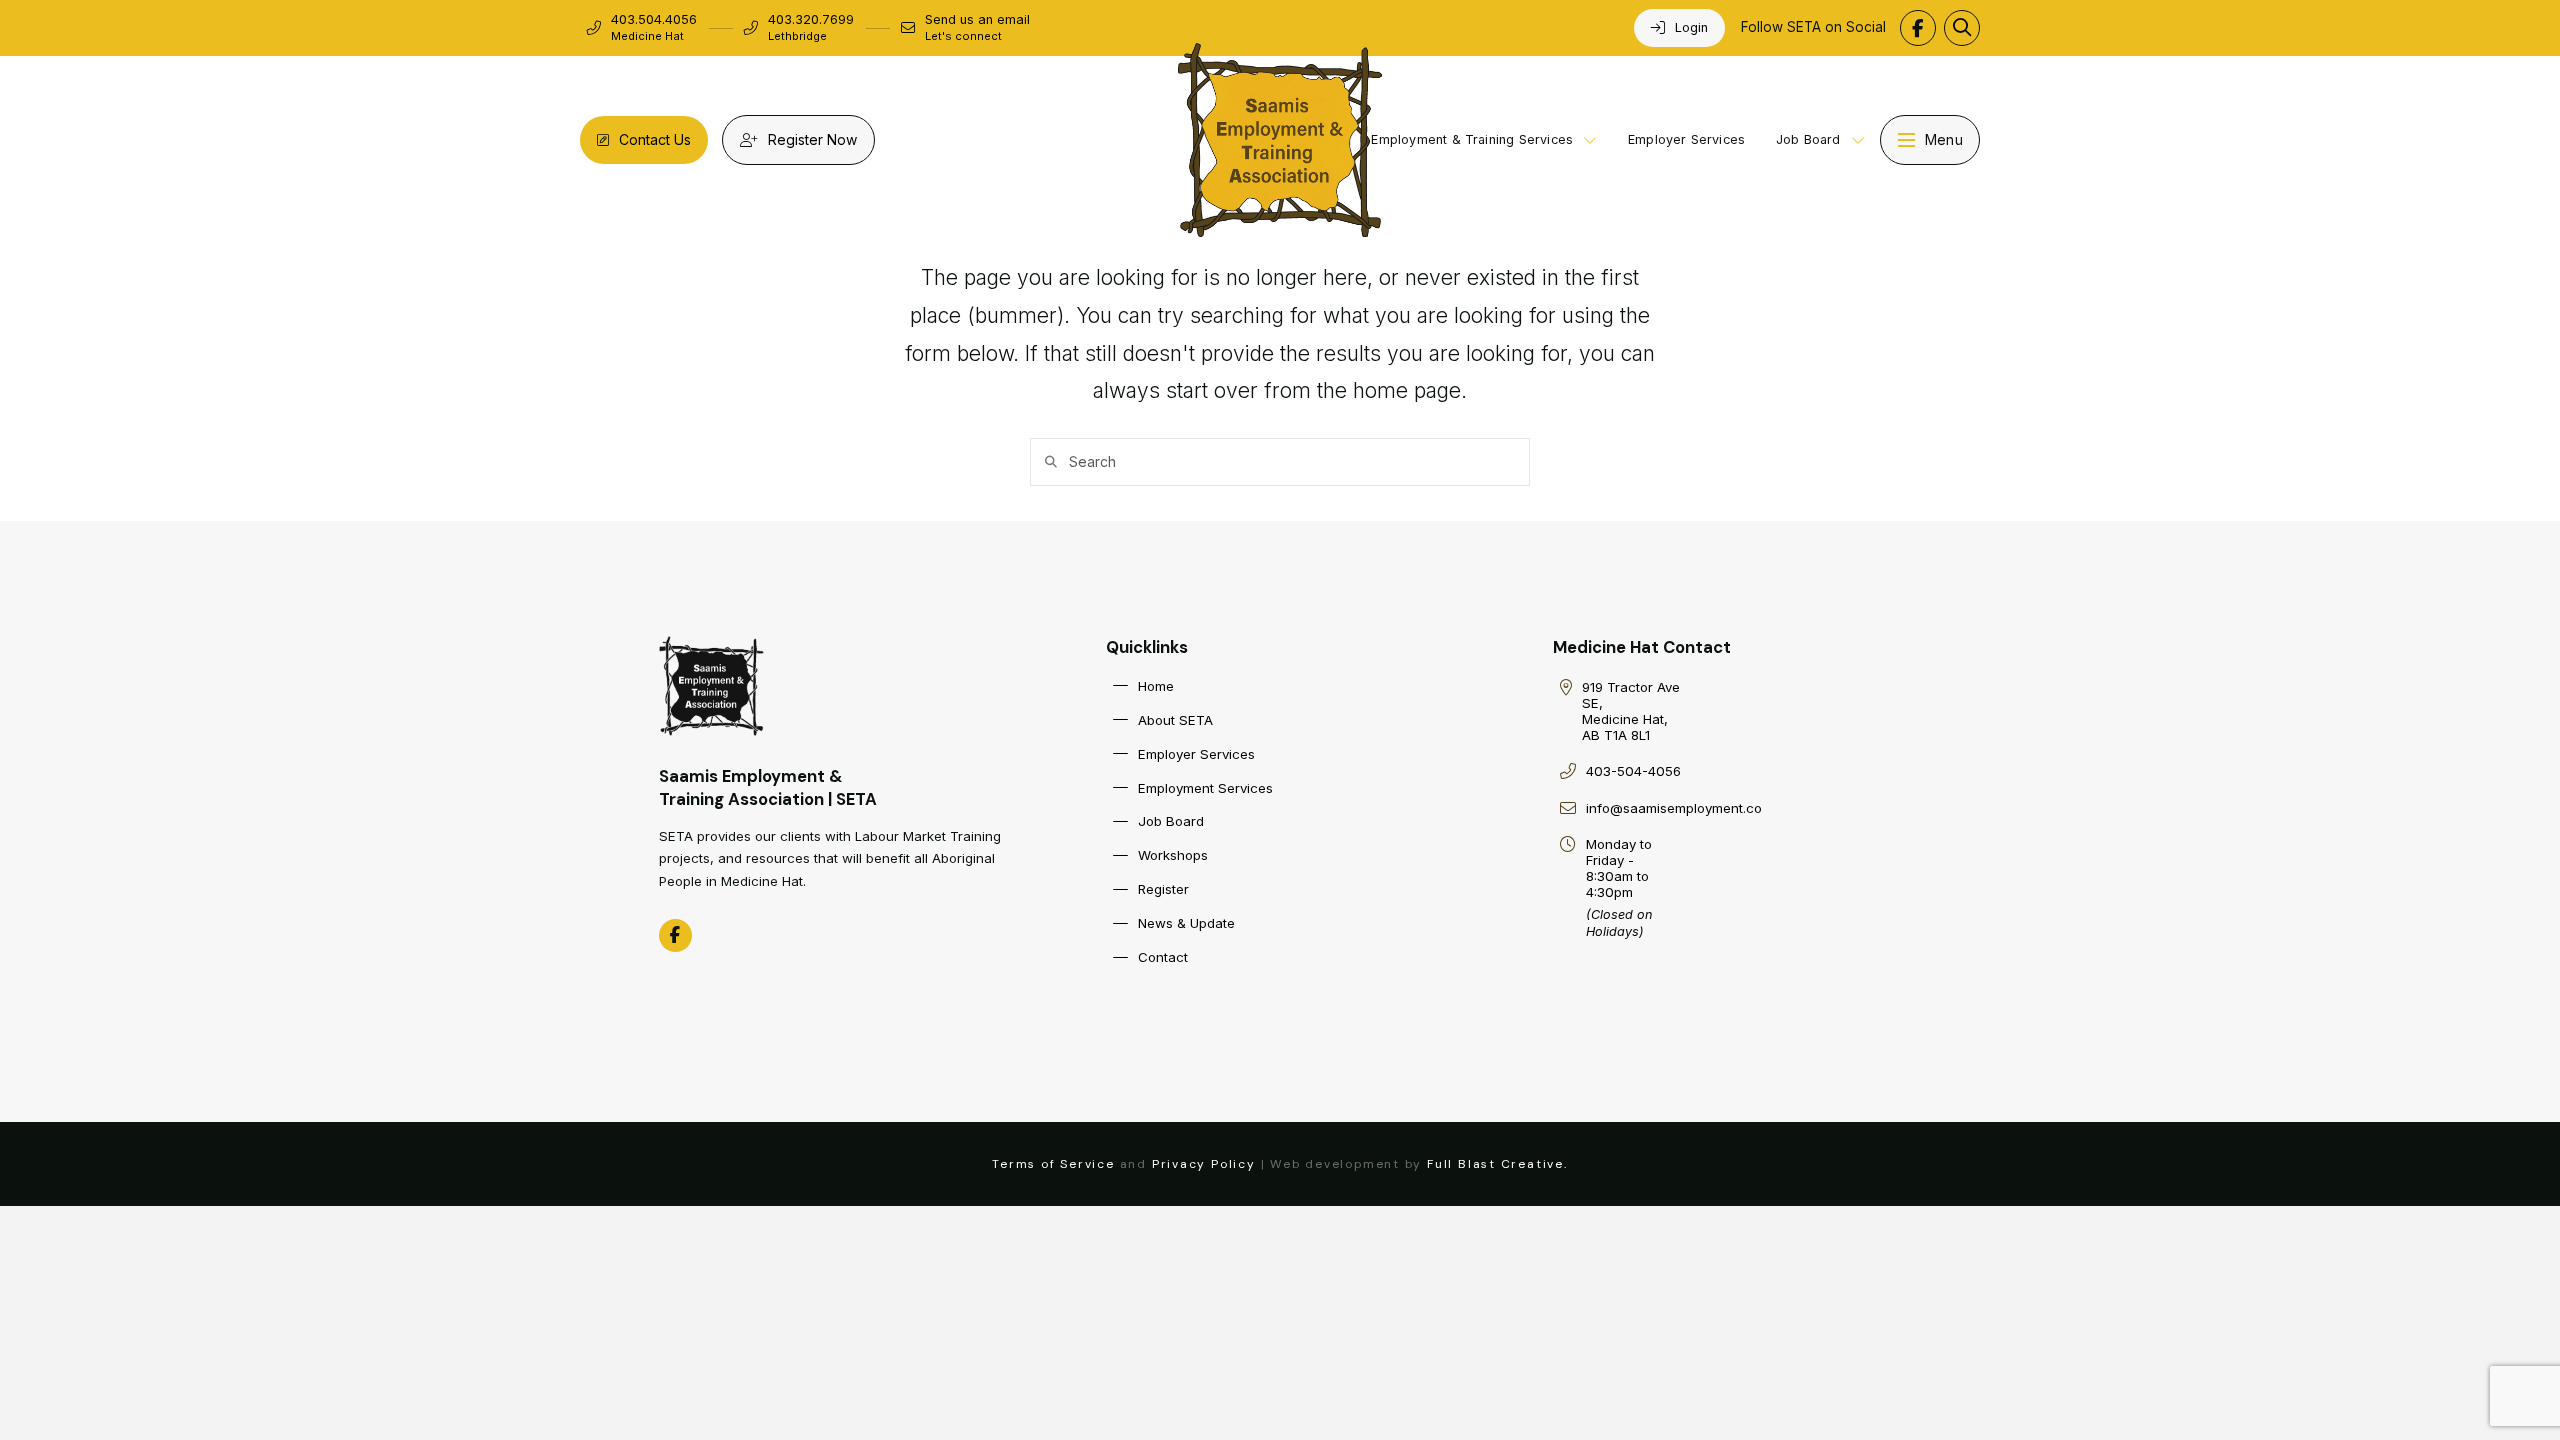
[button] (1962, 28)
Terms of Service (1053, 1164)
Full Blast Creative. (1497, 1164)
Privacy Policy (1204, 1164)
